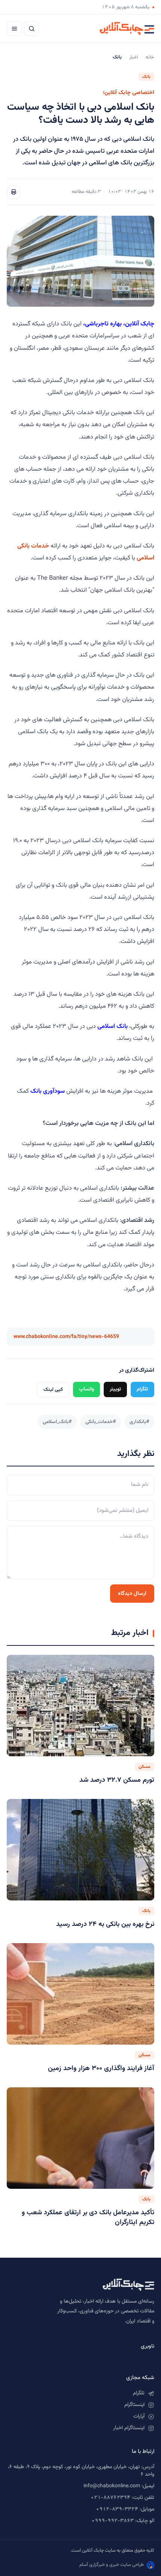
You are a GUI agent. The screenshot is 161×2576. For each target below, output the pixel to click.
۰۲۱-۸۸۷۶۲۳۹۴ (110, 2498)
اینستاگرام (134, 2405)
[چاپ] (13, 192)
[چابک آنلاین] (127, 28)
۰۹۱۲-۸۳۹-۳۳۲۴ (117, 2509)
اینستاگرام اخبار (129, 2428)
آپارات (139, 2416)
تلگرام (142, 1389)
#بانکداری (139, 1422)
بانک (146, 77)
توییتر (115, 1389)
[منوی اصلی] (14, 28)
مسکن (145, 1767)
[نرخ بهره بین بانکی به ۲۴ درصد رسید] (80, 1850)
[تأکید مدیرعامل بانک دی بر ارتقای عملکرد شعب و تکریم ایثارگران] (80, 2138)
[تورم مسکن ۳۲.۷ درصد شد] (80, 1706)
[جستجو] (31, 28)
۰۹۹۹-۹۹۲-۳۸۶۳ (113, 2521)
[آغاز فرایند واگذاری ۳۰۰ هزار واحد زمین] (80, 1994)
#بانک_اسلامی (57, 1422)
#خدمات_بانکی (101, 1422)
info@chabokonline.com (112, 2486)
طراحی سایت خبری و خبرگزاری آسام (112, 2565)
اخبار (134, 57)
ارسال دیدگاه (132, 1594)
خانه (150, 57)
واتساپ (86, 1389)
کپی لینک (53, 1389)
